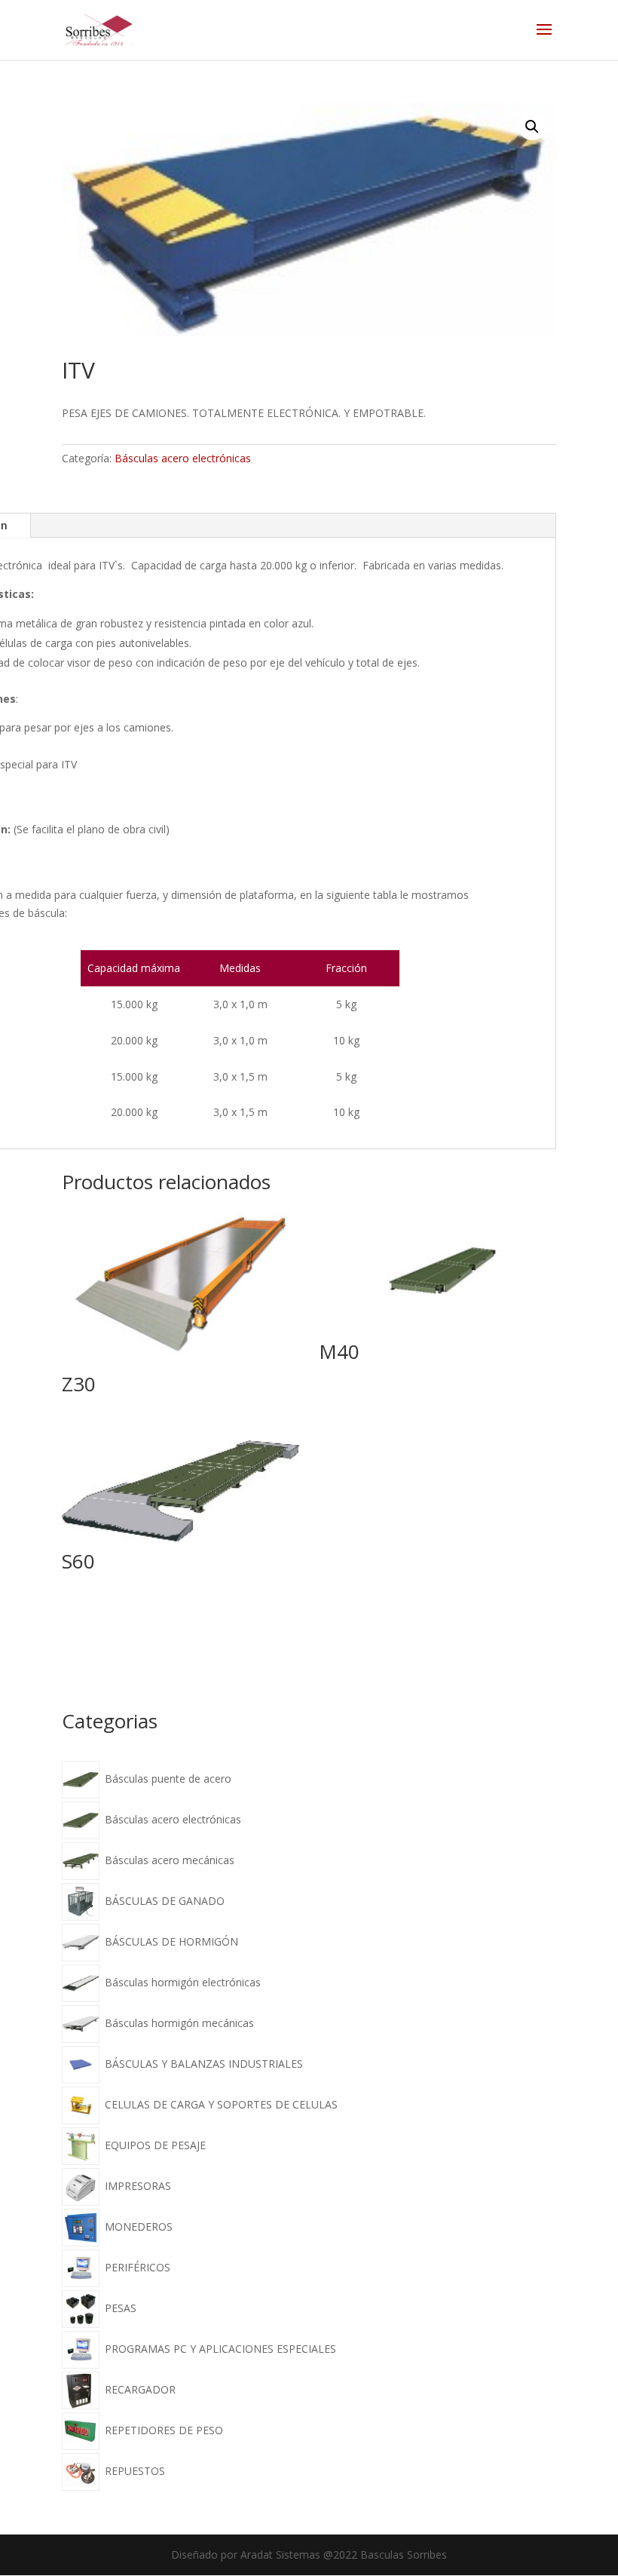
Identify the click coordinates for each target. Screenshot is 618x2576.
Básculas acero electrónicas (183, 458)
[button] (532, 127)
